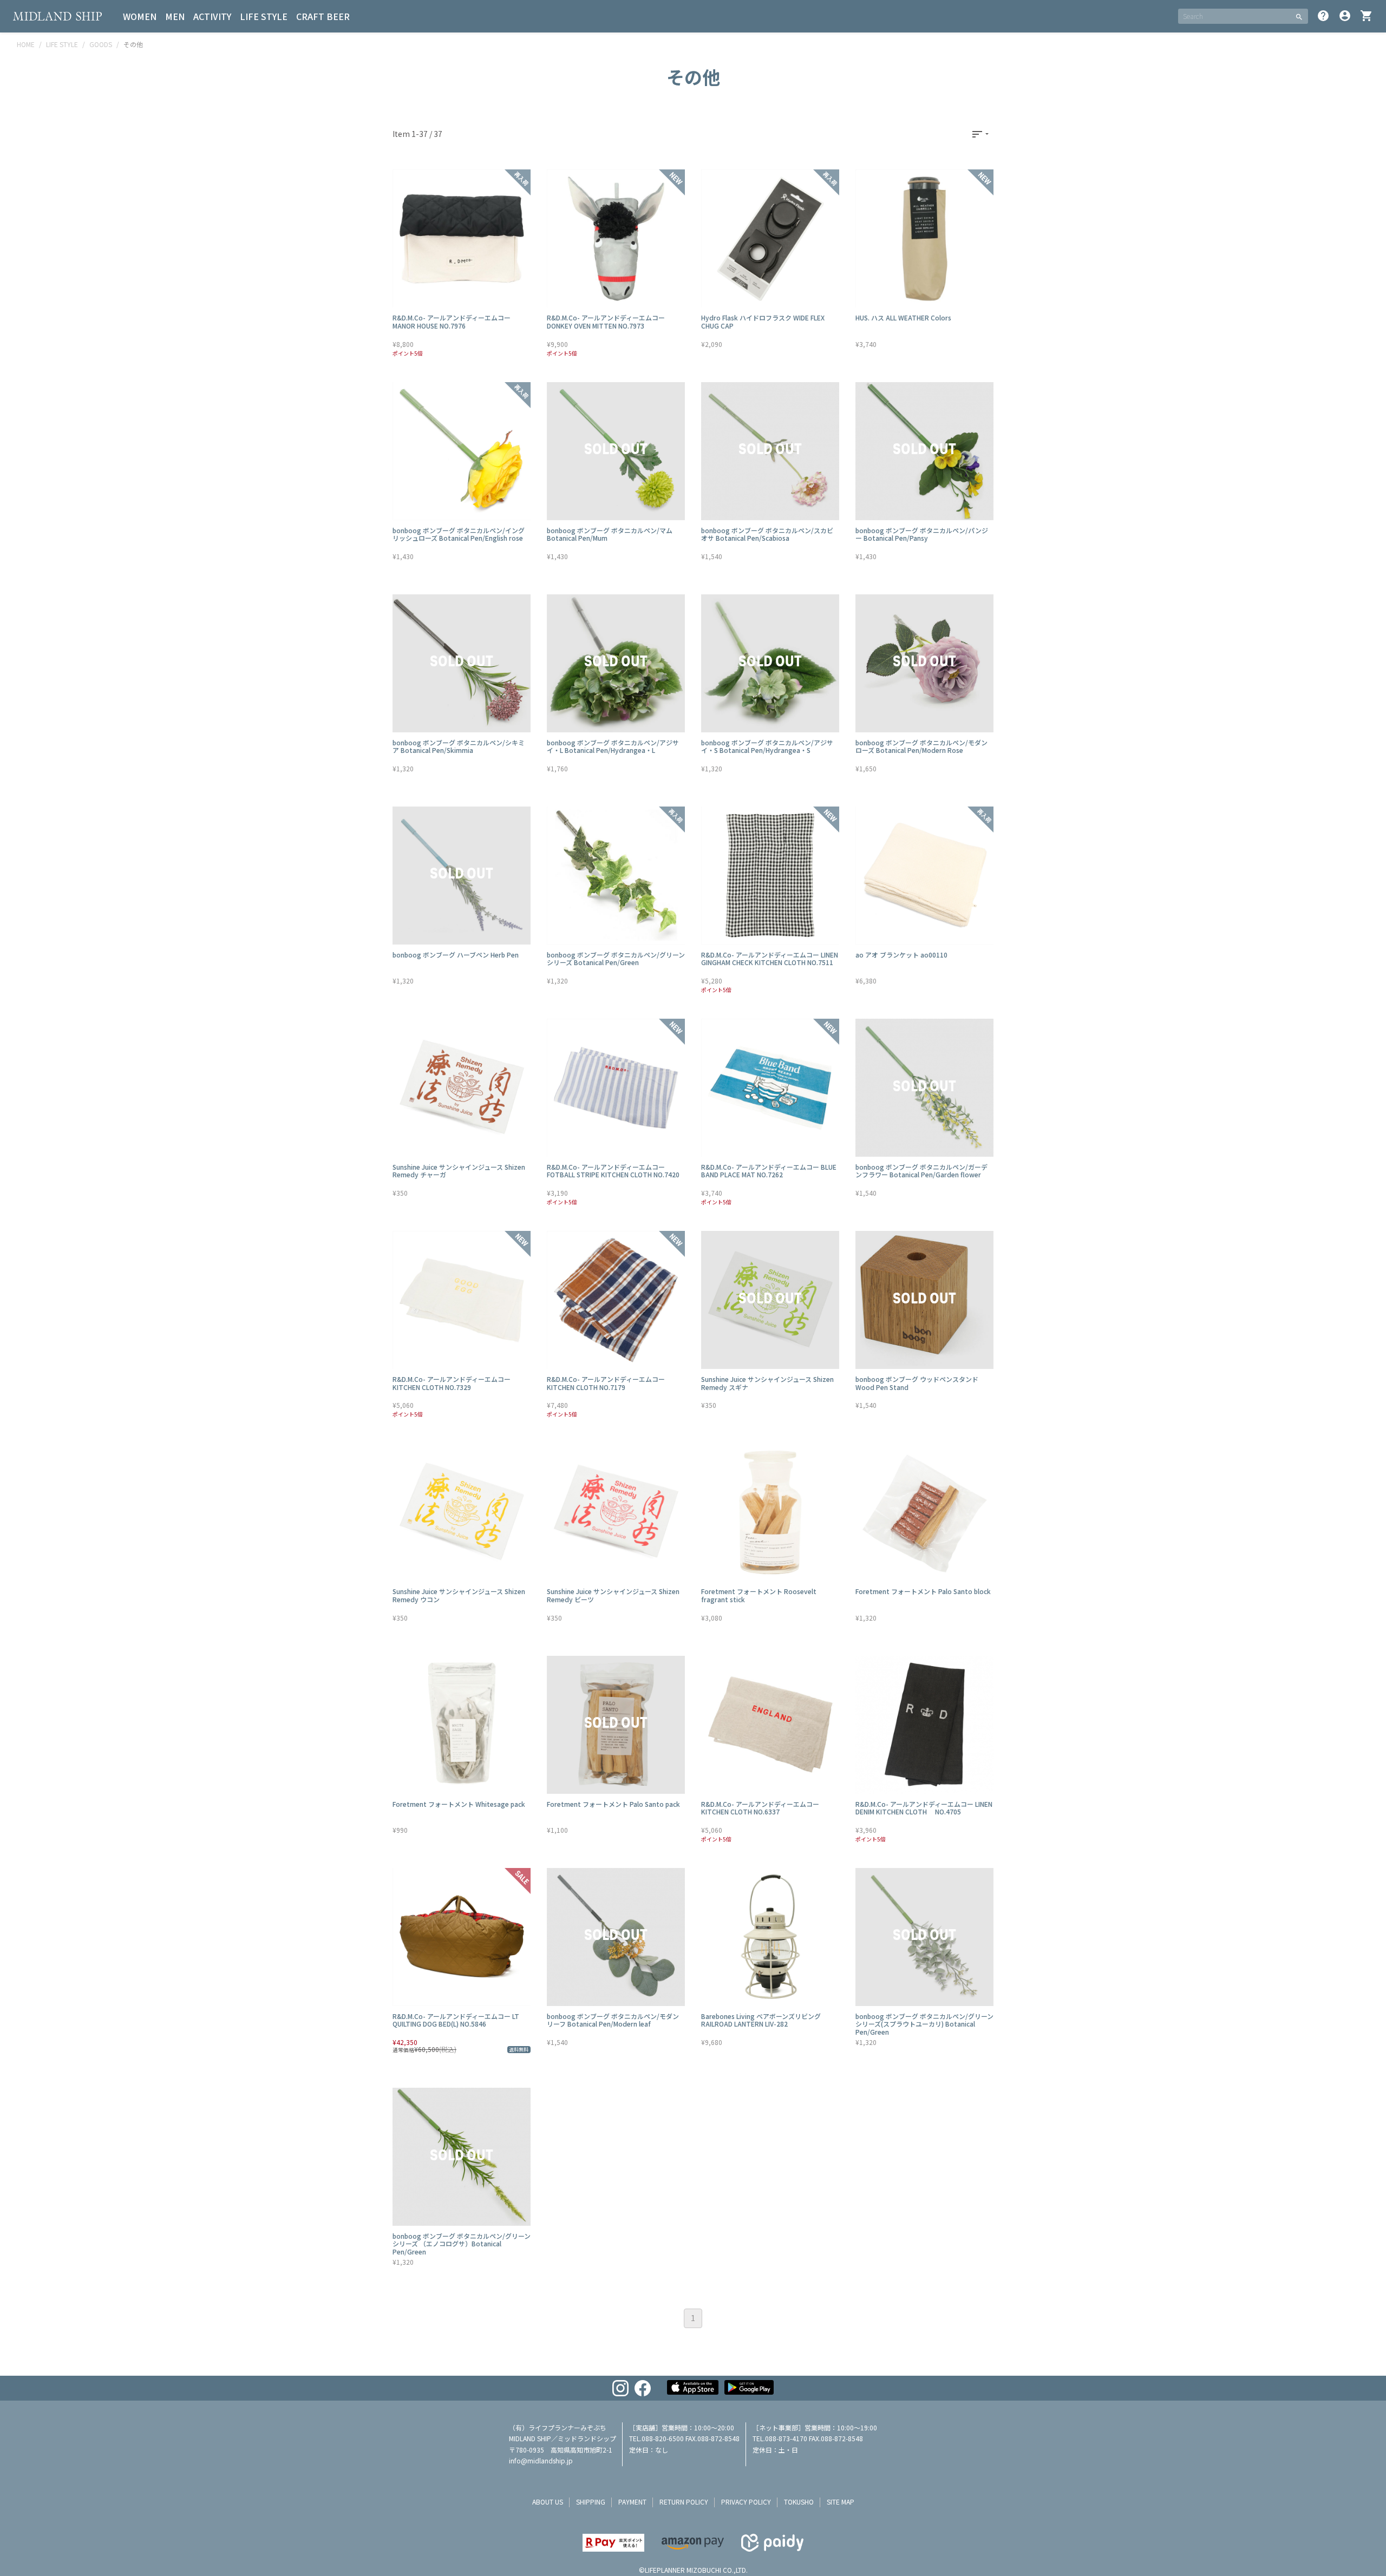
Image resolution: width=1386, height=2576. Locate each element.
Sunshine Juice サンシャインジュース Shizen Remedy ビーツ (613, 1595)
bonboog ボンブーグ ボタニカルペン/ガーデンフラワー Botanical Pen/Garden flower (921, 1171)
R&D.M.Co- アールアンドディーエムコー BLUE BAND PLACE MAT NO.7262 (769, 1171)
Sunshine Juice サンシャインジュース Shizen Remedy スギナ (767, 1383)
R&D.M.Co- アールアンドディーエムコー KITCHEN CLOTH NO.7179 (606, 1383)
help (1323, 16)
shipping (591, 2502)
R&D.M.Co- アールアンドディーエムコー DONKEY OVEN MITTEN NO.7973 (606, 321)
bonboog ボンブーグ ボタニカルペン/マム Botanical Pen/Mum (610, 534)
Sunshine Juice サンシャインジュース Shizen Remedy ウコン (459, 1595)
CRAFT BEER (323, 16)
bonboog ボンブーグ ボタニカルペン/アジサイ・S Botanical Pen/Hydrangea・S (767, 746)
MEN (175, 16)
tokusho (799, 2502)
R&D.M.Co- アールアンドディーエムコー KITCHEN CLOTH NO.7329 (452, 1383)
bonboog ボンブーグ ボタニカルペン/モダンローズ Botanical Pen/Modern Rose (921, 746)
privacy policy (746, 2502)
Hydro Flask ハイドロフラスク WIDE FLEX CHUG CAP (763, 321)
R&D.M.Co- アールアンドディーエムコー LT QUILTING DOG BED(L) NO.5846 (456, 2020)
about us (548, 2502)
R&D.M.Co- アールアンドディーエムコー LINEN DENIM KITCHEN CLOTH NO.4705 (924, 1808)
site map (841, 2502)
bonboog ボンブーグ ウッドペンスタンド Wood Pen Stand (917, 1383)
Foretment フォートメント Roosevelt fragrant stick (759, 1595)
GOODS (101, 44)
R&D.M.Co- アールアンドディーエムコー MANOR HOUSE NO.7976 (452, 321)
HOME (26, 44)
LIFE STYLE (264, 16)
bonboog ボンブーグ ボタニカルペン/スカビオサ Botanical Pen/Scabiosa (767, 534)
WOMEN (140, 16)
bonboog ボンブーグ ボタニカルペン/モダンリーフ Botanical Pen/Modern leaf (613, 2020)
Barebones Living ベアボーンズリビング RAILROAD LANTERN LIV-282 (761, 2020)
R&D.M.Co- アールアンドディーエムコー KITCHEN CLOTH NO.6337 (760, 1808)
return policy (684, 2502)
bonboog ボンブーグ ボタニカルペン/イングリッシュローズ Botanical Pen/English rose (459, 534)
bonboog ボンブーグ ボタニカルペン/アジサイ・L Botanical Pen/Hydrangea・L (613, 746)
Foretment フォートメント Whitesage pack (459, 1804)
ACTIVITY (212, 16)
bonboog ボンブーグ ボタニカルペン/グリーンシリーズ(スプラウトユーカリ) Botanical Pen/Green (924, 2024)
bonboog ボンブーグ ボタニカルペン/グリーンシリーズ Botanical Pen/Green (616, 958)
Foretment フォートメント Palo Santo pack (613, 1804)
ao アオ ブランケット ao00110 (901, 955)
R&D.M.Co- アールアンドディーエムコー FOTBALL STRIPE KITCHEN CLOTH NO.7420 (613, 1171)
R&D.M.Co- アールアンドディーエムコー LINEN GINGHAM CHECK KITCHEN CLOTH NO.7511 (770, 958)
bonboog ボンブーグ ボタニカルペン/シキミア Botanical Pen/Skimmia (459, 746)
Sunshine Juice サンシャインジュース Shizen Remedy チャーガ (459, 1171)
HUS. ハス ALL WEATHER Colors (903, 317)
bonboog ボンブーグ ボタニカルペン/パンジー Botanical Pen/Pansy (922, 534)
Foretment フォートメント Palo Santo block (923, 1591)
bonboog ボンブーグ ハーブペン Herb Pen (456, 955)
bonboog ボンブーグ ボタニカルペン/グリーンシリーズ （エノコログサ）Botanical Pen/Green (462, 2244)
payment (632, 2502)
